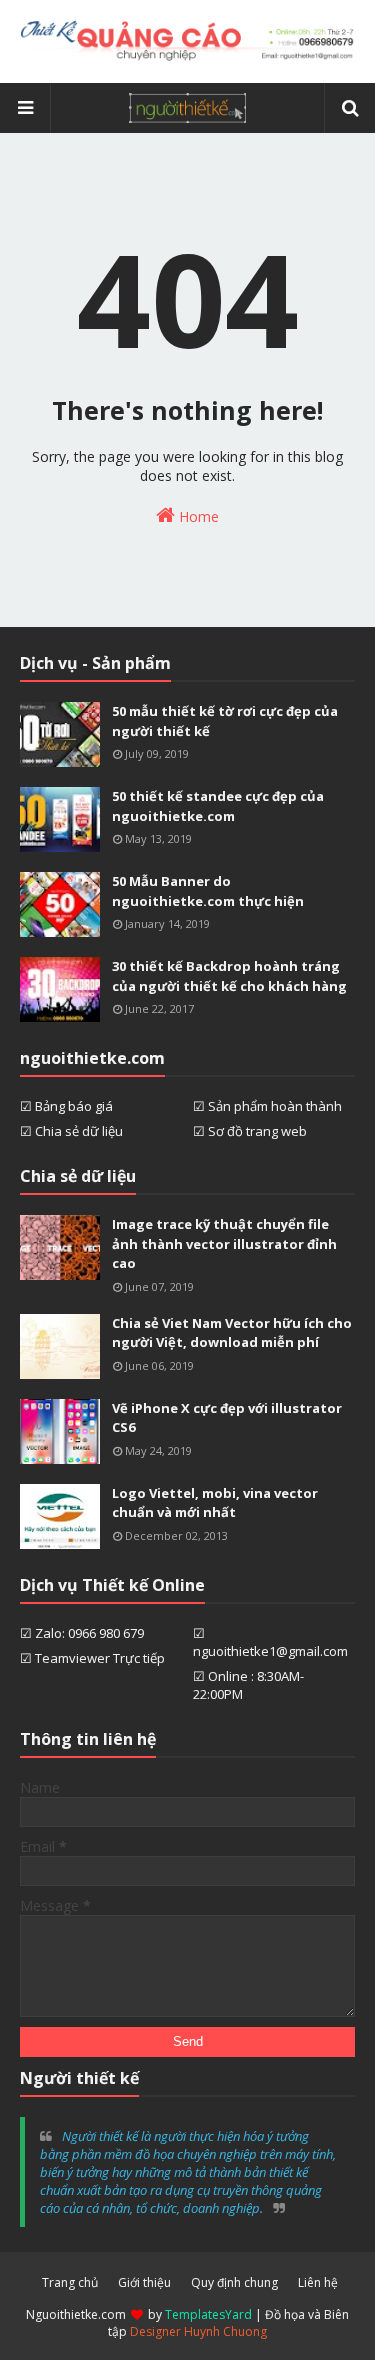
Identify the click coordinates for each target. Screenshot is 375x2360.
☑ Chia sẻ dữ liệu (71, 1131)
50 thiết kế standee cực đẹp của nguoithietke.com (218, 806)
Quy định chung (234, 2282)
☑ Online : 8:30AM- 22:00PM (248, 1685)
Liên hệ (318, 2282)
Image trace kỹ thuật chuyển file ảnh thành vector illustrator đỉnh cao (224, 1243)
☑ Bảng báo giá (66, 1106)
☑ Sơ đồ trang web (250, 1131)
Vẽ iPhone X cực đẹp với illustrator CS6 (227, 1418)
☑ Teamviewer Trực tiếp (92, 1658)
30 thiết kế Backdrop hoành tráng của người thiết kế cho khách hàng (229, 976)
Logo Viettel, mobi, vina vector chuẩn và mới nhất (215, 1503)
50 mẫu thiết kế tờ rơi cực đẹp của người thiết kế (225, 721)
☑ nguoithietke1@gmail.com (270, 1642)
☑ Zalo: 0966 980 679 (82, 1633)
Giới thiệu (144, 2282)
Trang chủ (70, 2282)
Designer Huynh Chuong (198, 2331)
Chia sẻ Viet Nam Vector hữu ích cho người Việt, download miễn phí (232, 1333)
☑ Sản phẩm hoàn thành (267, 1106)
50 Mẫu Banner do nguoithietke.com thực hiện (208, 891)
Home (197, 516)
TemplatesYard (208, 2314)
